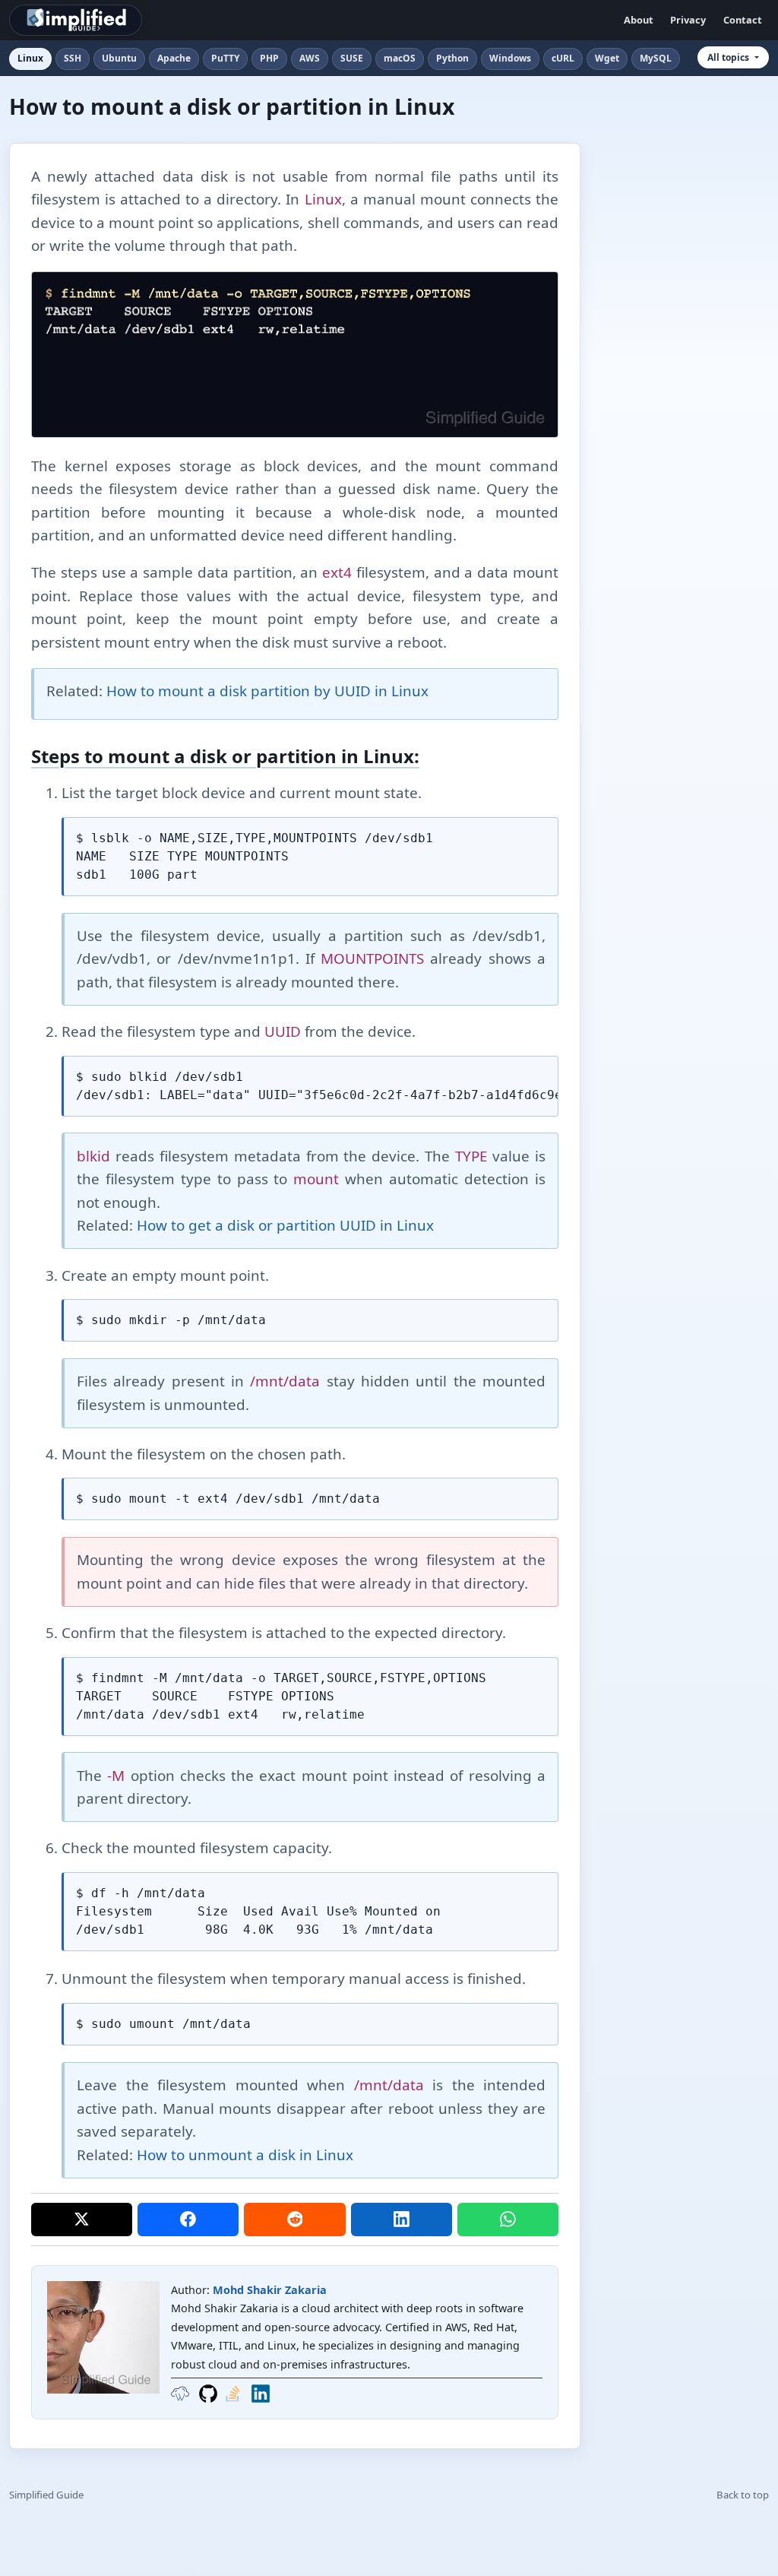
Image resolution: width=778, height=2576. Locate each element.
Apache (174, 58)
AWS (310, 58)
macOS (400, 58)
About (639, 20)
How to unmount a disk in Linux (245, 2155)
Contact (743, 20)
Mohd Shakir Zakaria (270, 2290)
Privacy (688, 20)
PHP (269, 58)
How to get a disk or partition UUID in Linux (285, 1225)
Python (452, 58)
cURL (563, 58)
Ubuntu (119, 58)
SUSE (352, 58)
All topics (728, 57)
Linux (30, 58)
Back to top (743, 2495)
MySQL (656, 58)
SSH (73, 58)
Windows (510, 58)
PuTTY (225, 58)
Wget (607, 58)
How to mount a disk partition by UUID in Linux (267, 691)
